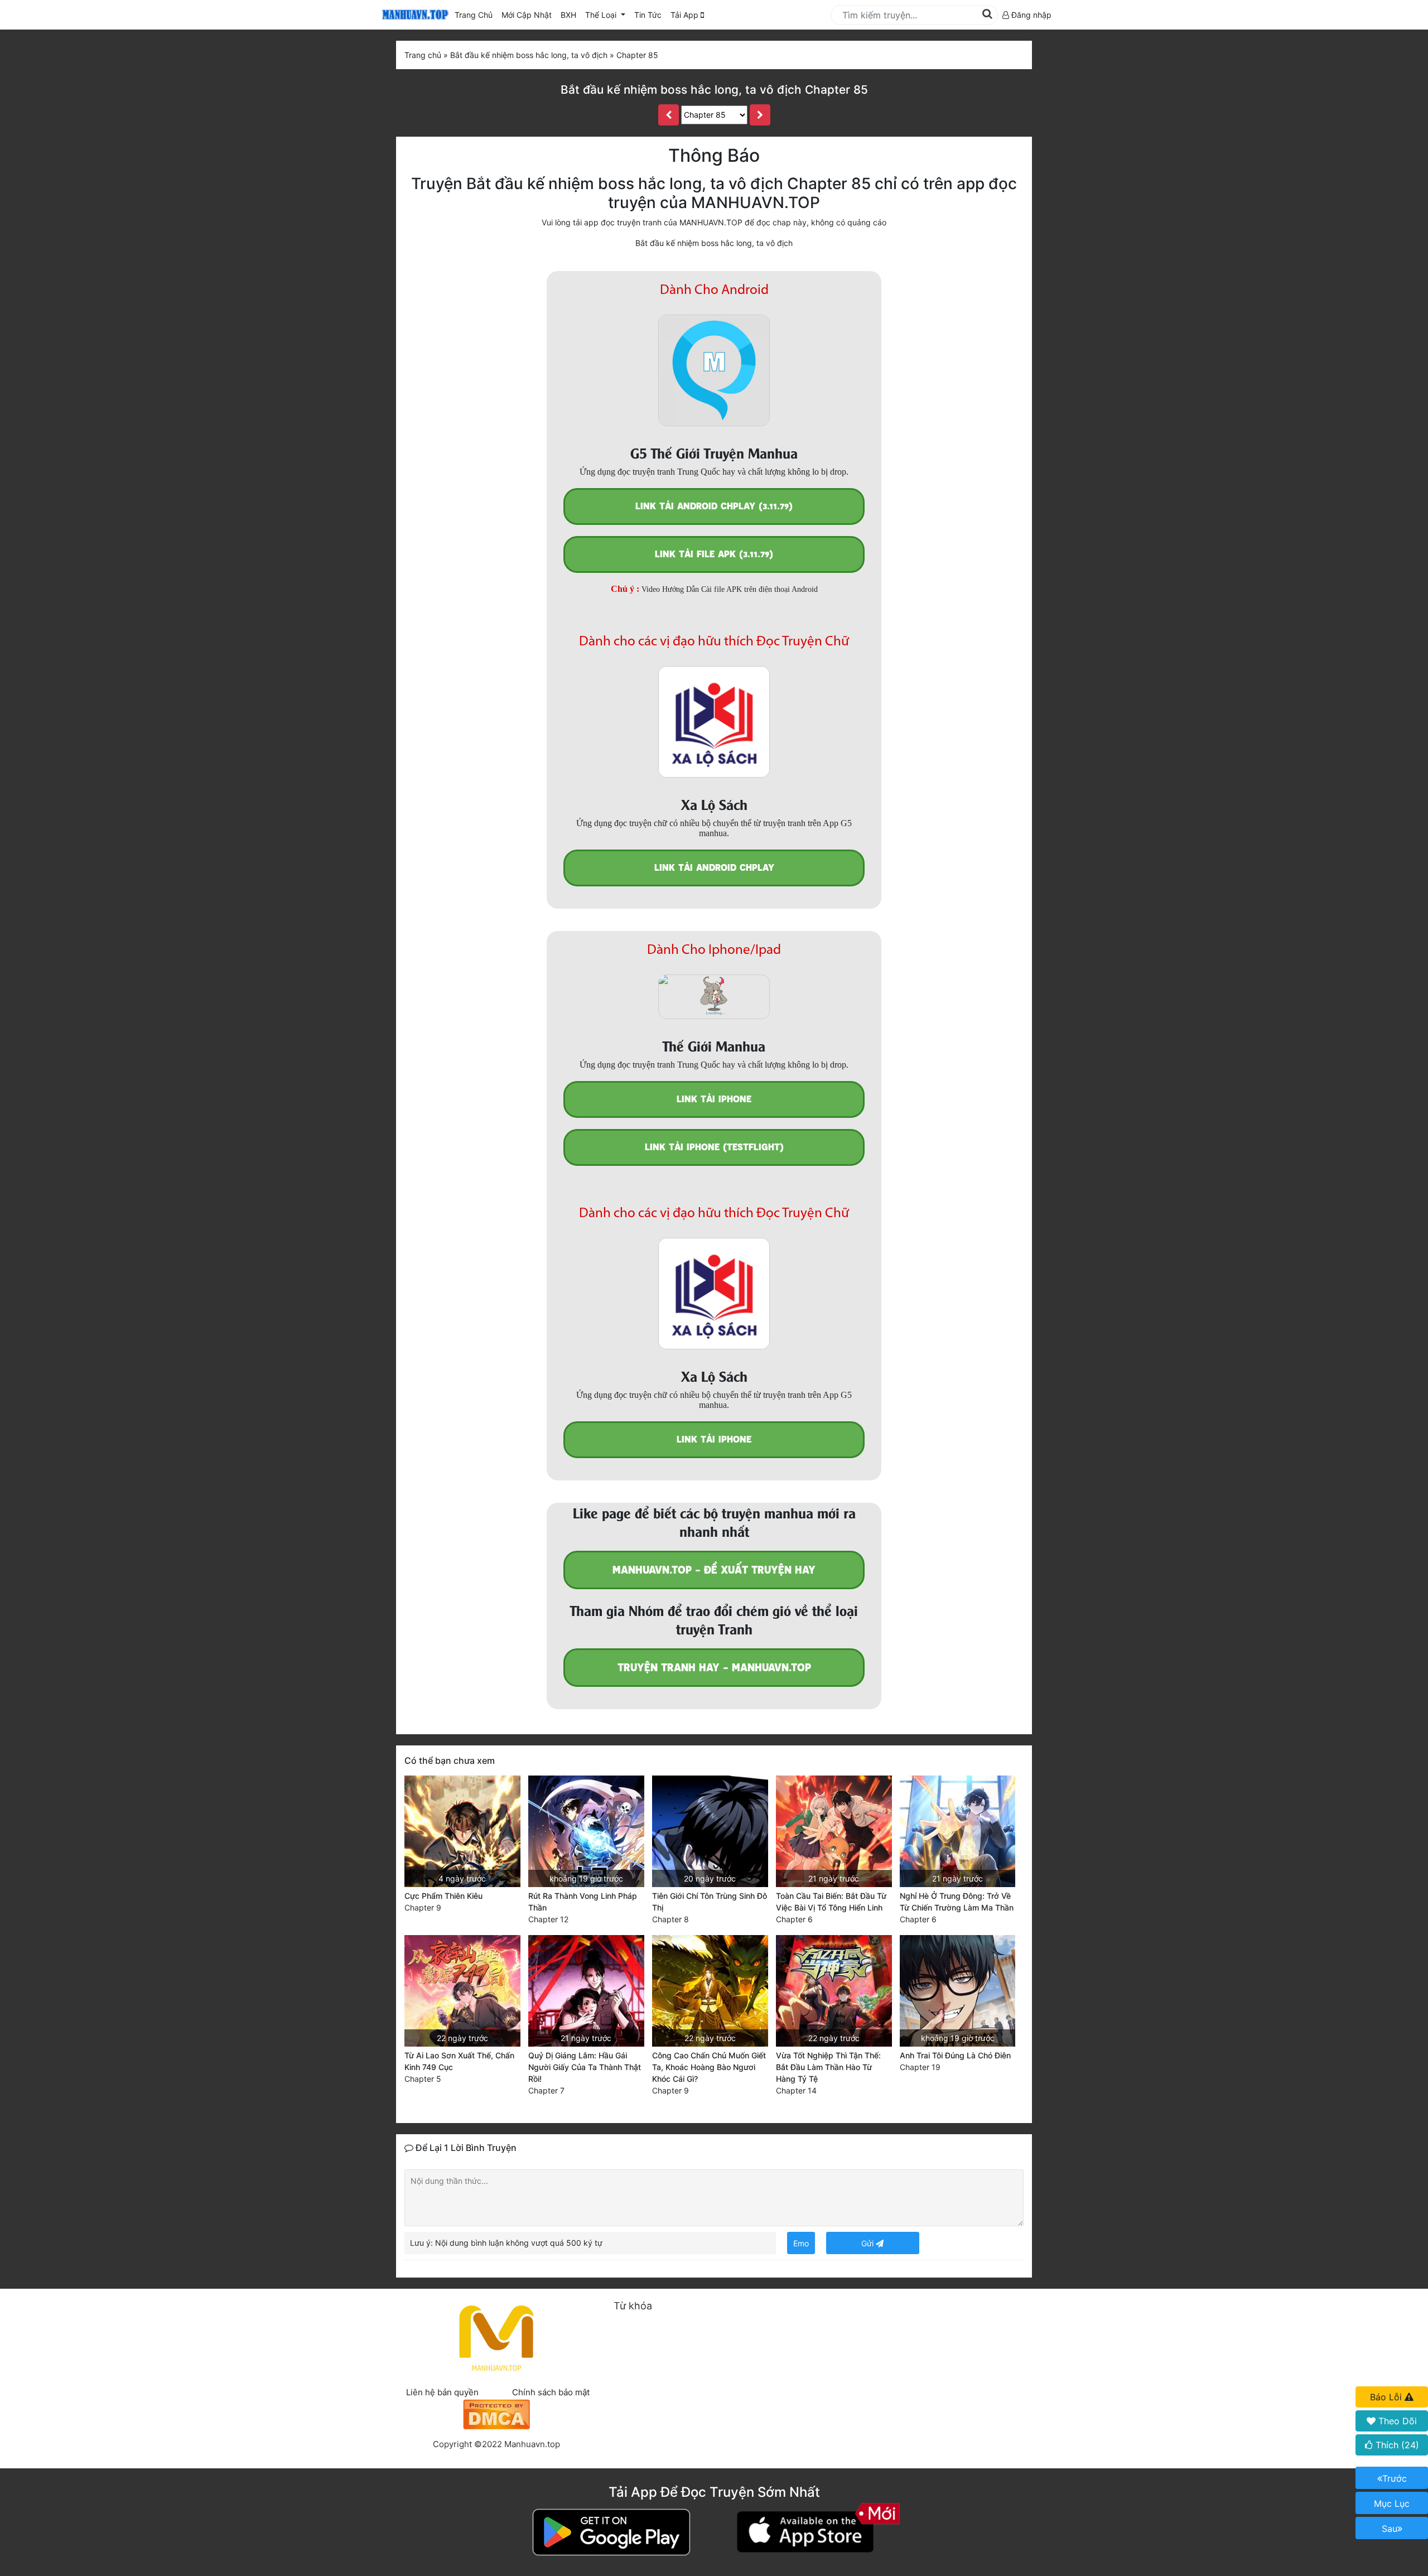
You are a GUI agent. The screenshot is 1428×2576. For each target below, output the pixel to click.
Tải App (686, 15)
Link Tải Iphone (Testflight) (714, 1147)
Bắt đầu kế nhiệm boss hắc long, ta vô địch (714, 243)
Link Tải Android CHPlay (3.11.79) (714, 506)
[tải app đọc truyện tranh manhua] (413, 15)
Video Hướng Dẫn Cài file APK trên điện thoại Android (730, 589)
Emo (801, 2243)
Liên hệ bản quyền (442, 2392)
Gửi (869, 2243)
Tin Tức (648, 15)
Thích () (1396, 2445)
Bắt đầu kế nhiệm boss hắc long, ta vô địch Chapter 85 (714, 90)
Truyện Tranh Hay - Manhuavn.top (714, 1668)
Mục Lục (1392, 2503)
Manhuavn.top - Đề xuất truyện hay (714, 1570)
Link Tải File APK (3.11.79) (714, 554)
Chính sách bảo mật (551, 2392)
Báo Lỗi (1387, 2397)
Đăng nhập (1030, 15)
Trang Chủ (474, 15)
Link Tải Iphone (714, 1099)
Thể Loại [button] (602, 15)
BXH (568, 15)
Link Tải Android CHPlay (714, 868)
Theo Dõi (1396, 2421)
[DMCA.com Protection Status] (496, 2413)
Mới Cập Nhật (529, 15)
